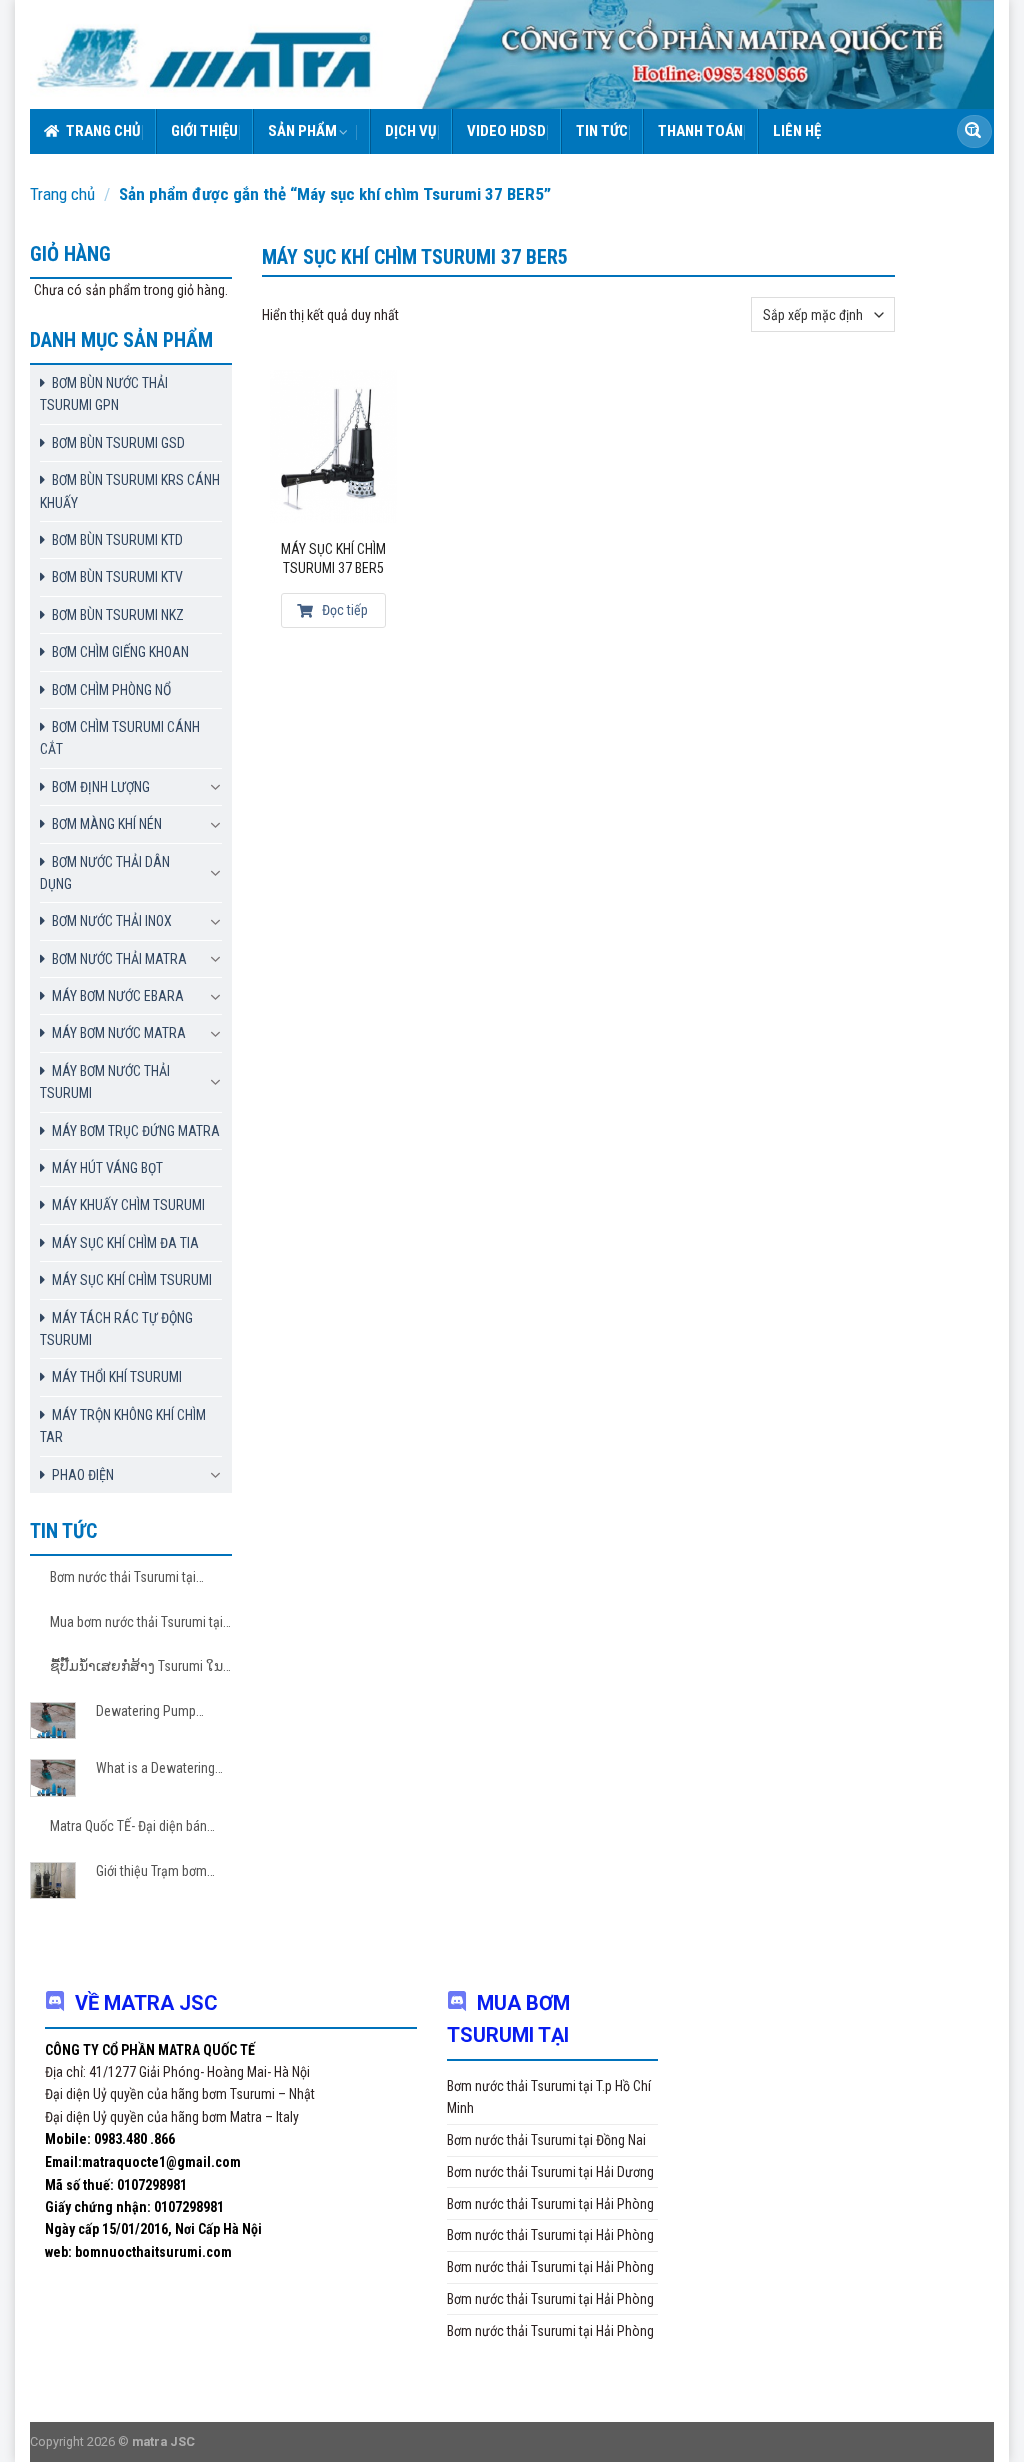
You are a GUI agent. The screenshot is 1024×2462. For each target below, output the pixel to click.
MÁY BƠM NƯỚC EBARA (118, 996)
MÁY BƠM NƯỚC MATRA (119, 1033)
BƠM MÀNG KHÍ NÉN (107, 824)
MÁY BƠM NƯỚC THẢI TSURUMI (105, 1082)
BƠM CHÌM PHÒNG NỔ (111, 690)
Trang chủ (103, 131)
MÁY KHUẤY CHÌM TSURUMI (128, 1205)
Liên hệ (797, 131)
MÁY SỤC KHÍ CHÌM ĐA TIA (125, 1243)
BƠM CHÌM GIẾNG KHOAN (120, 652)
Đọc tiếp (343, 610)
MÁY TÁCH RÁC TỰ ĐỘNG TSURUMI (116, 1329)
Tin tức (602, 131)
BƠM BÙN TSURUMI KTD (117, 540)
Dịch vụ (411, 131)
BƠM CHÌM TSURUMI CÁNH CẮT (120, 738)
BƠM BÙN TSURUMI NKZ (118, 615)
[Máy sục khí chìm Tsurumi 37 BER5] (334, 446)
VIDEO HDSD (506, 131)
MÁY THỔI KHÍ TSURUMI (117, 1377)
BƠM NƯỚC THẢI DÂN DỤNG (105, 873)
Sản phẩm (302, 131)
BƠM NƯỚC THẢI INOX (112, 921)
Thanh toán (700, 131)
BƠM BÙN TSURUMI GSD (118, 443)
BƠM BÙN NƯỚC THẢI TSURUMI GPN (104, 394)
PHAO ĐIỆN (83, 1475)
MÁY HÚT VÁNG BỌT (107, 1168)
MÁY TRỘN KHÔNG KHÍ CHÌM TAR (123, 1426)
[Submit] (973, 132)
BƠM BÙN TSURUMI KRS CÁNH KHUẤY (130, 491)
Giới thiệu (204, 131)
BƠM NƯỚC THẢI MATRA (119, 959)
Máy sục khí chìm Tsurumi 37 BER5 (333, 559)
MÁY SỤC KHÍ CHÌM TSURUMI (132, 1280)
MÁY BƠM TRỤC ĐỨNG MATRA (136, 1131)
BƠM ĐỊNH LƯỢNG (101, 787)
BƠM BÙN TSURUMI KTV (117, 577)
